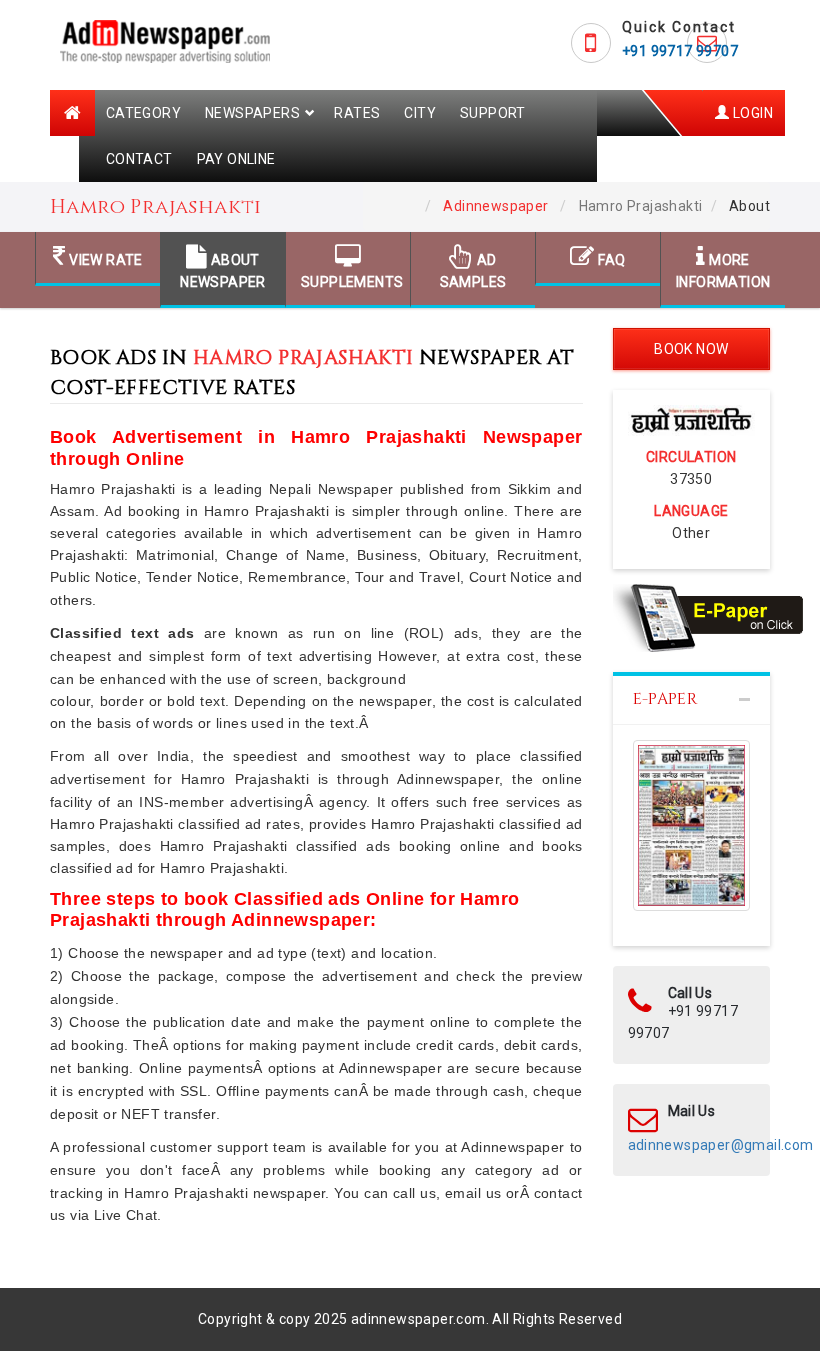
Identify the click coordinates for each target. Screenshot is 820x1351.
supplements (348, 282)
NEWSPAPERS (252, 113)
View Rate (104, 260)
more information (723, 271)
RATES (357, 113)
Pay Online (236, 159)
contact (139, 159)
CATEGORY (143, 113)
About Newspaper (223, 271)
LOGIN (751, 113)
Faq (610, 260)
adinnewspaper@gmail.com (721, 1145)
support (493, 113)
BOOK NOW (691, 349)
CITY (420, 113)
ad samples (473, 271)
